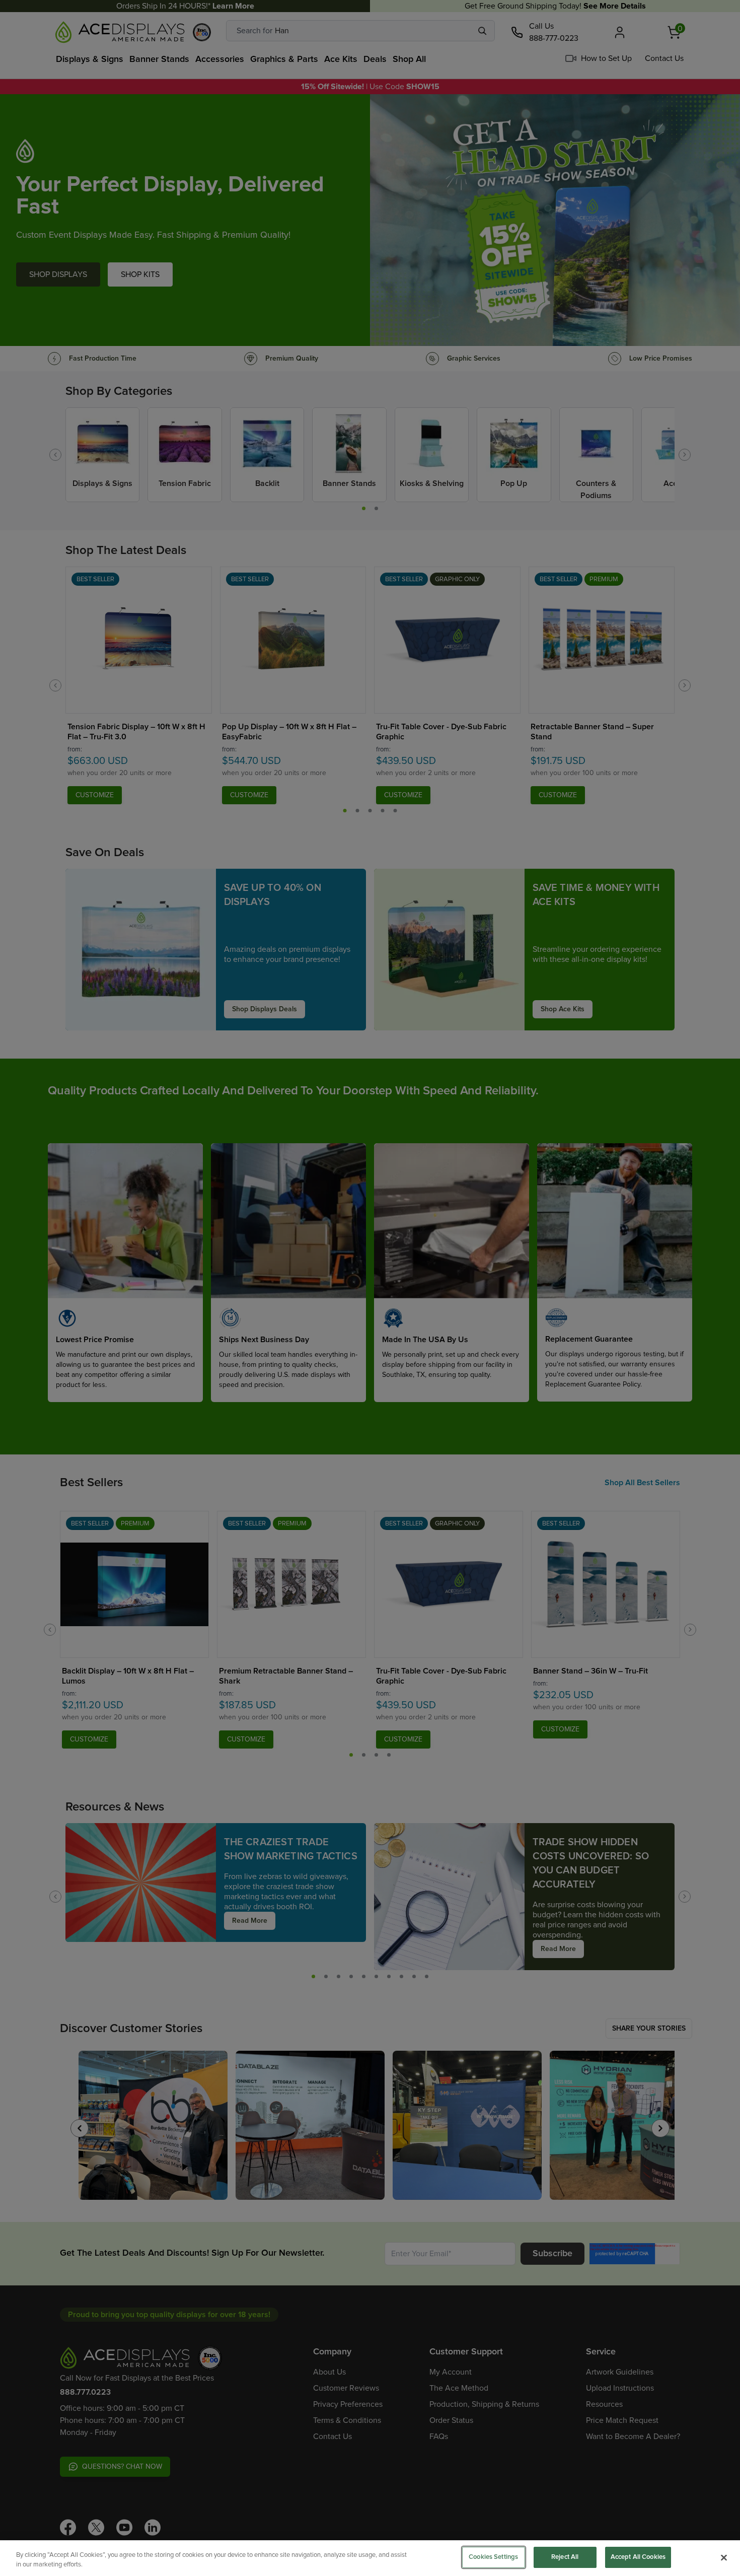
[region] (370, 2558)
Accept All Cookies (638, 2557)
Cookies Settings (493, 2557)
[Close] (724, 2557)
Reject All (565, 2557)
